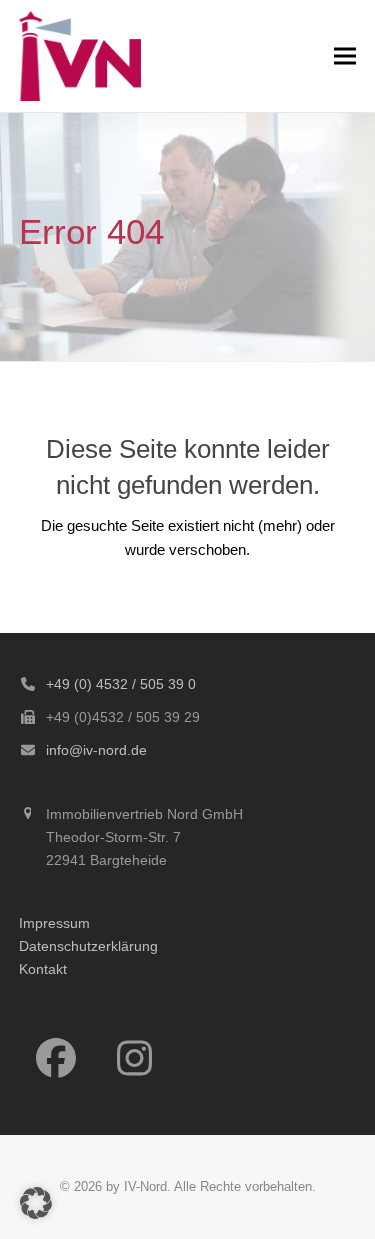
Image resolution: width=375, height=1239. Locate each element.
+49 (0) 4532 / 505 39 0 (121, 684)
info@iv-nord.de (96, 750)
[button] (345, 55)
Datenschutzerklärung (88, 946)
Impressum (54, 923)
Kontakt (43, 969)
